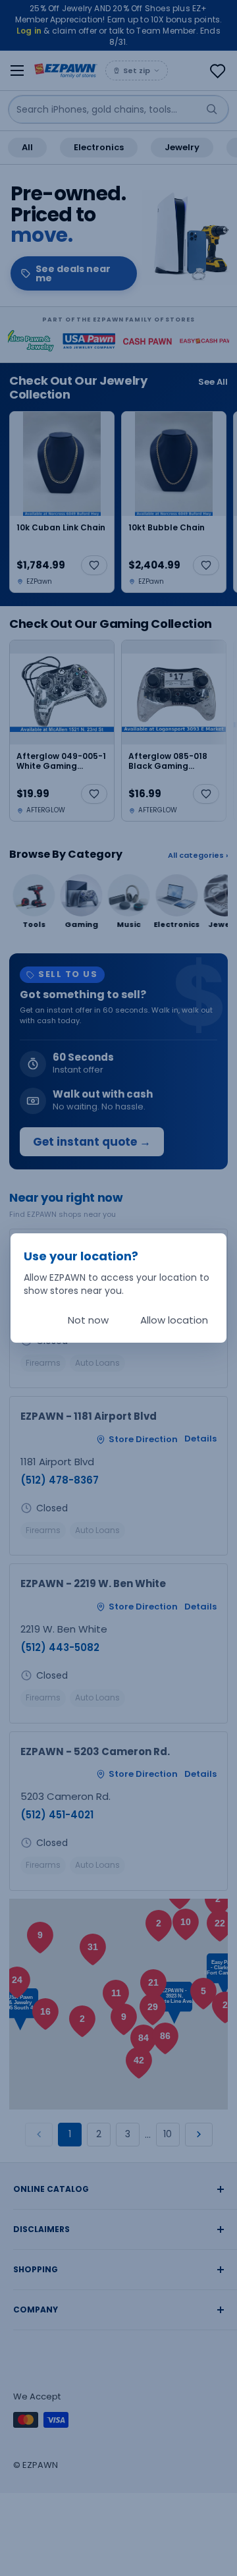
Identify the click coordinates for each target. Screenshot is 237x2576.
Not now (88, 1320)
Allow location (174, 1320)
